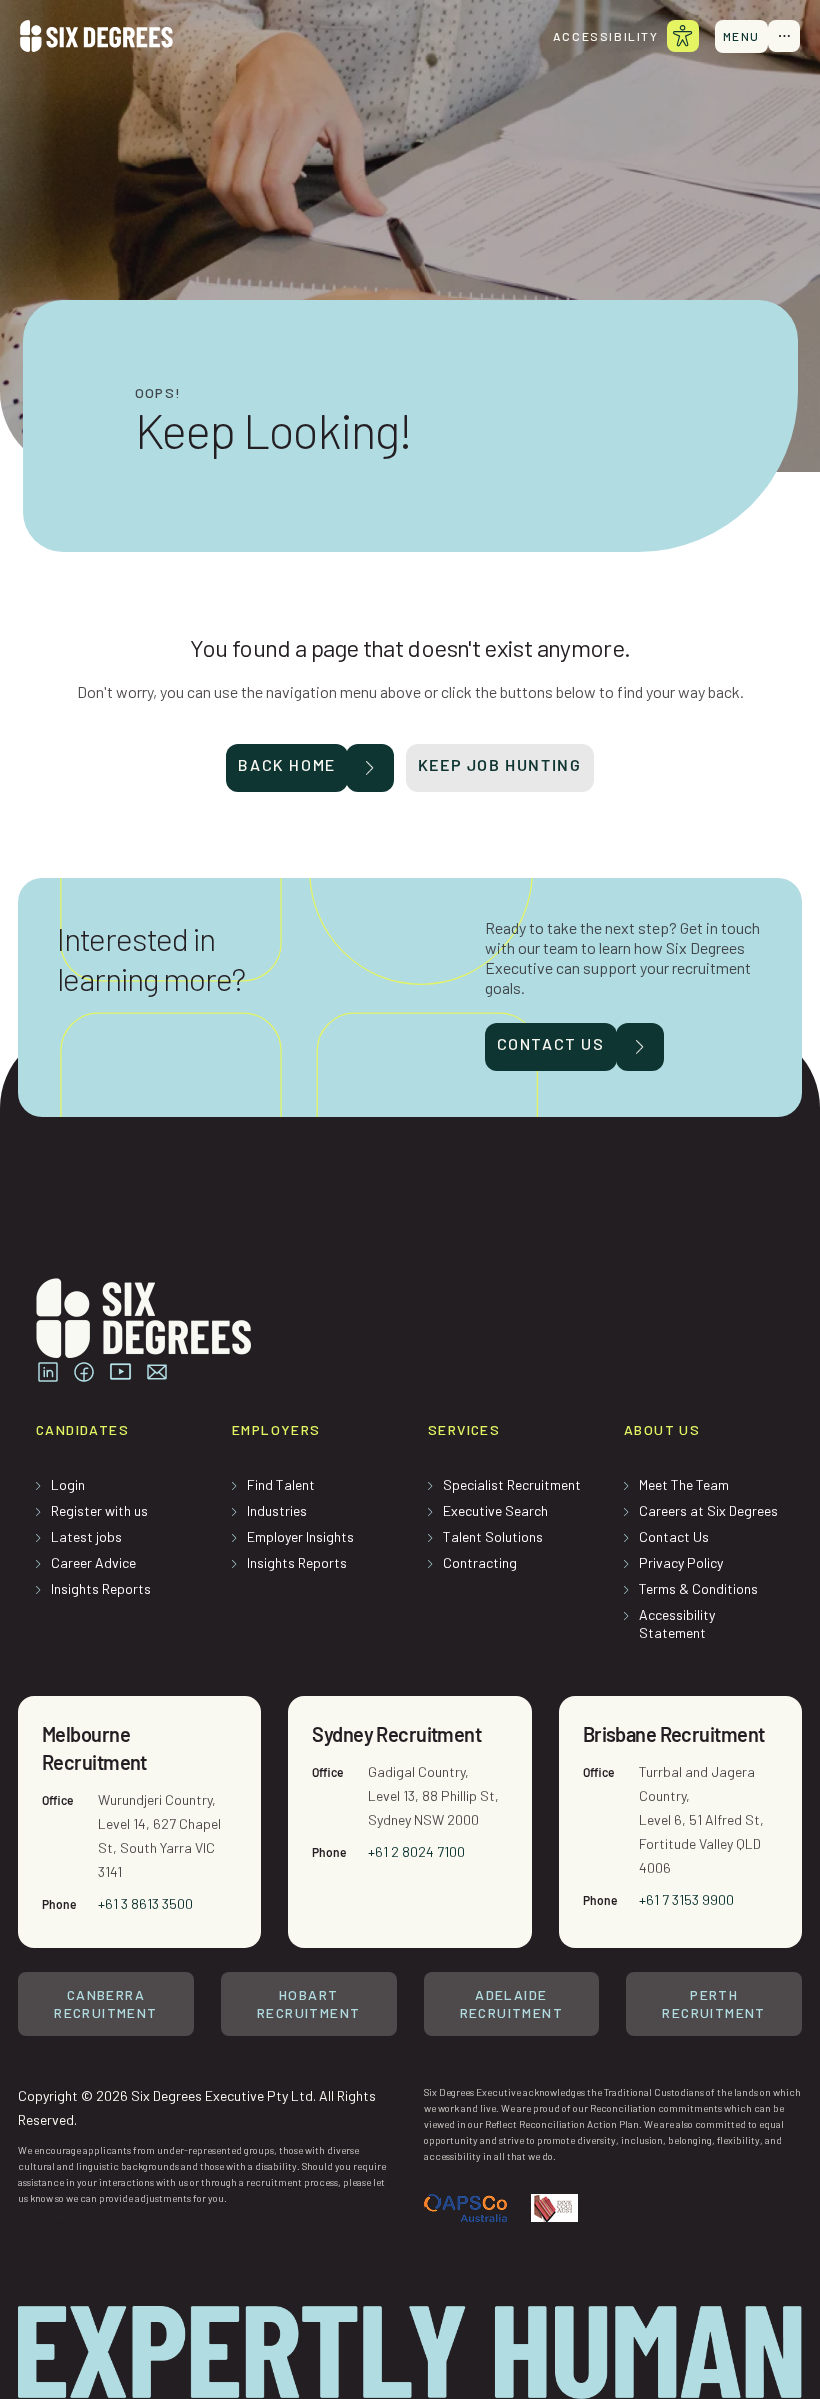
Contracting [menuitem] (480, 1562)
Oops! (158, 393)
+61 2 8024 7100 (416, 1851)
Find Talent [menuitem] (281, 1484)
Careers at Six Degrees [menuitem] (708, 1510)
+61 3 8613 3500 (145, 1903)
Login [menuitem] (68, 1484)
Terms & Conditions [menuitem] (698, 1588)
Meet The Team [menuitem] (684, 1484)
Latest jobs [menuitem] (86, 1536)
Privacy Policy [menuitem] (681, 1562)
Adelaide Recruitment (511, 2003)
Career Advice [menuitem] (93, 1562)
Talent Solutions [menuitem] (493, 1536)
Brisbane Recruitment (674, 1734)
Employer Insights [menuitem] (300, 1536)
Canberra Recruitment (105, 2003)
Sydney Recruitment (396, 1734)
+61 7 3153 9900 (686, 1899)
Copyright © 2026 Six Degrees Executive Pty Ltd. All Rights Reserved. (197, 2107)
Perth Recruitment (713, 2003)
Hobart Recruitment (308, 2003)
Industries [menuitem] (277, 1510)
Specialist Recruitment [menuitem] (512, 1484)
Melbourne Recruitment (94, 1748)
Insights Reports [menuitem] (101, 1588)
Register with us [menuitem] (99, 1510)
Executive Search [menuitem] (495, 1510)
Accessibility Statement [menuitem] (677, 1623)
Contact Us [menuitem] (674, 1536)
